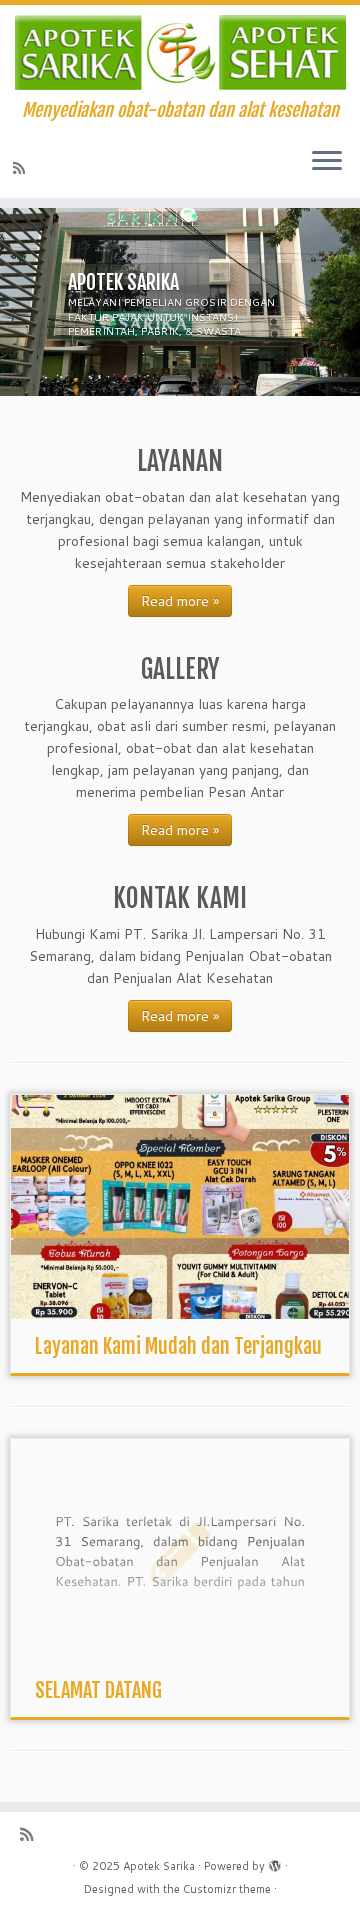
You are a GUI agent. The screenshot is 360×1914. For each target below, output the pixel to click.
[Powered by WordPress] (275, 1862)
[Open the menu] (327, 162)
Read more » (180, 601)
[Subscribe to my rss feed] (22, 168)
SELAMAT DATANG (98, 1690)
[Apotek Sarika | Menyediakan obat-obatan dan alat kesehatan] (180, 52)
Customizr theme (227, 1889)
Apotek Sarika (159, 1866)
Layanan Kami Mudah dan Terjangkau (178, 1346)
